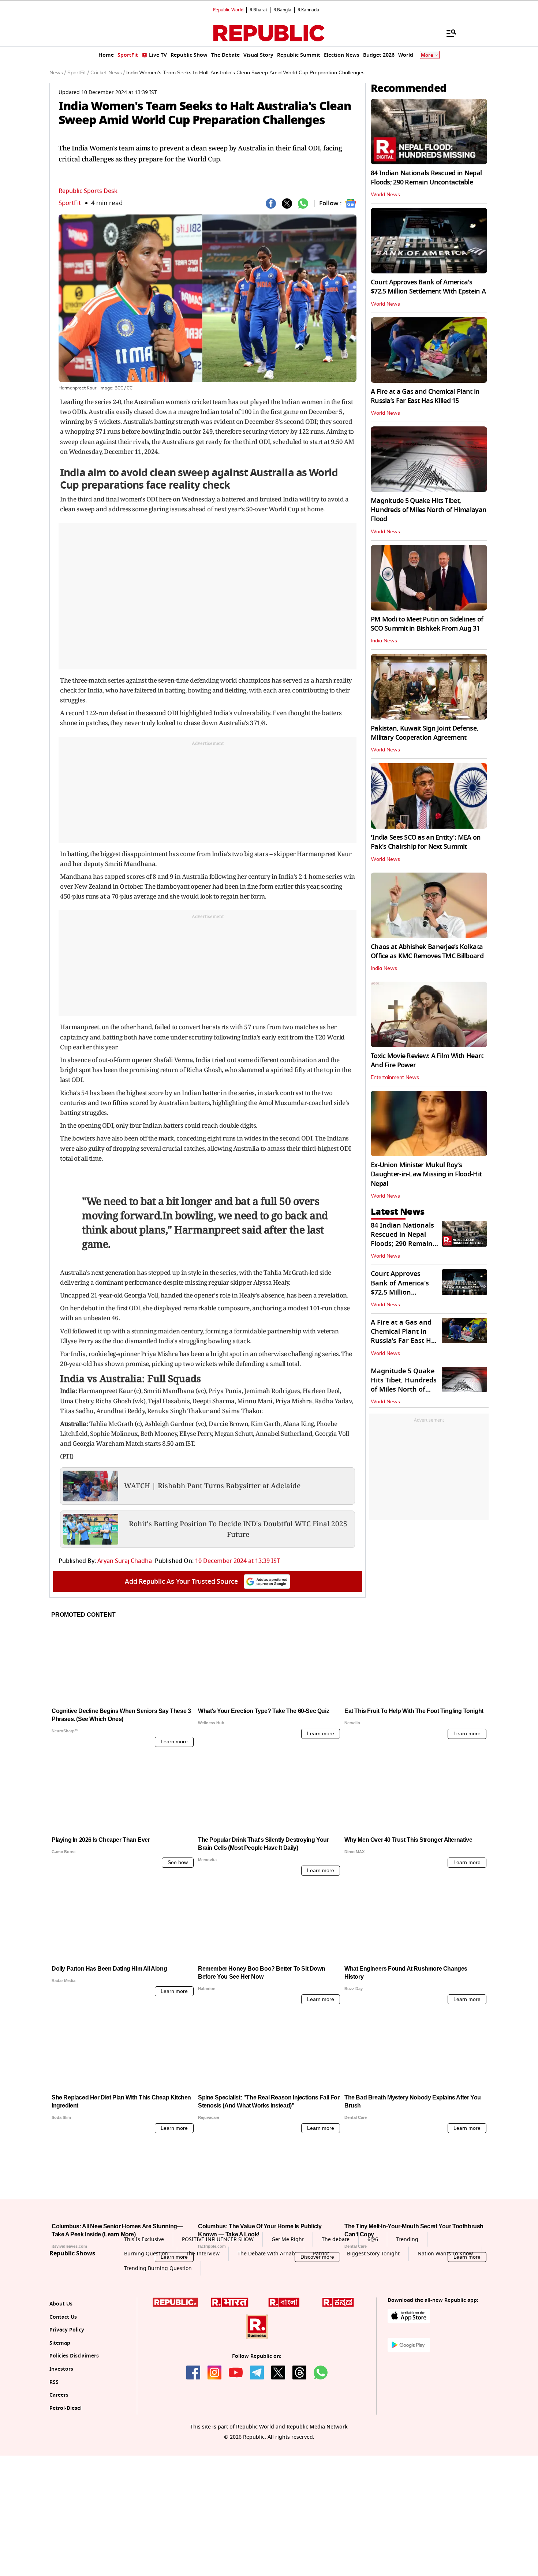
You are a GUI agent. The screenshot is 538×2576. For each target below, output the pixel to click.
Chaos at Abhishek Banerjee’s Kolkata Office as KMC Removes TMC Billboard (427, 951)
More (427, 55)
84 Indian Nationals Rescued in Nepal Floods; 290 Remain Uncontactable (426, 178)
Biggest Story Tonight (373, 2322)
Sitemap (60, 2411)
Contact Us (63, 2385)
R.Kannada (308, 10)
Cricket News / (108, 73)
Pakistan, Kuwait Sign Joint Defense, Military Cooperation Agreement (424, 733)
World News (385, 195)
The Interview (203, 2322)
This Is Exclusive (144, 2308)
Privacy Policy (67, 2398)
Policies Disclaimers (74, 2424)
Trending (407, 2308)
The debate (336, 2308)
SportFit (70, 203)
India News (384, 641)
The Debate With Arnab (266, 2322)
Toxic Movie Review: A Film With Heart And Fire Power (427, 1061)
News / (58, 73)
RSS (54, 2450)
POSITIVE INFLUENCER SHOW (218, 2308)
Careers (59, 2463)
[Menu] (448, 33)
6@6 (373, 2308)
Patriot (321, 2322)
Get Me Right (288, 2308)
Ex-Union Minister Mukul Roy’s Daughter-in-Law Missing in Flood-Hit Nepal (426, 1174)
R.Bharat (258, 10)
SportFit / (78, 73)
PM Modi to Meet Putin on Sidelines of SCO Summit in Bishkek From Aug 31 (427, 624)
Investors (61, 2437)
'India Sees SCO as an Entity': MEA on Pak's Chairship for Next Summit (426, 842)
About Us (61, 2372)
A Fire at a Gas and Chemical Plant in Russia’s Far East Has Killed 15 (425, 396)
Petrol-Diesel (66, 2476)
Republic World (228, 10)
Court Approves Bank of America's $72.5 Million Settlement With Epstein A (428, 287)
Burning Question (146, 2322)
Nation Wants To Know (445, 2322)
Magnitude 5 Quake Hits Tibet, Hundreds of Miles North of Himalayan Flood (429, 510)
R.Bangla (282, 10)
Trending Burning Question (158, 2336)
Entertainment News (395, 1078)
